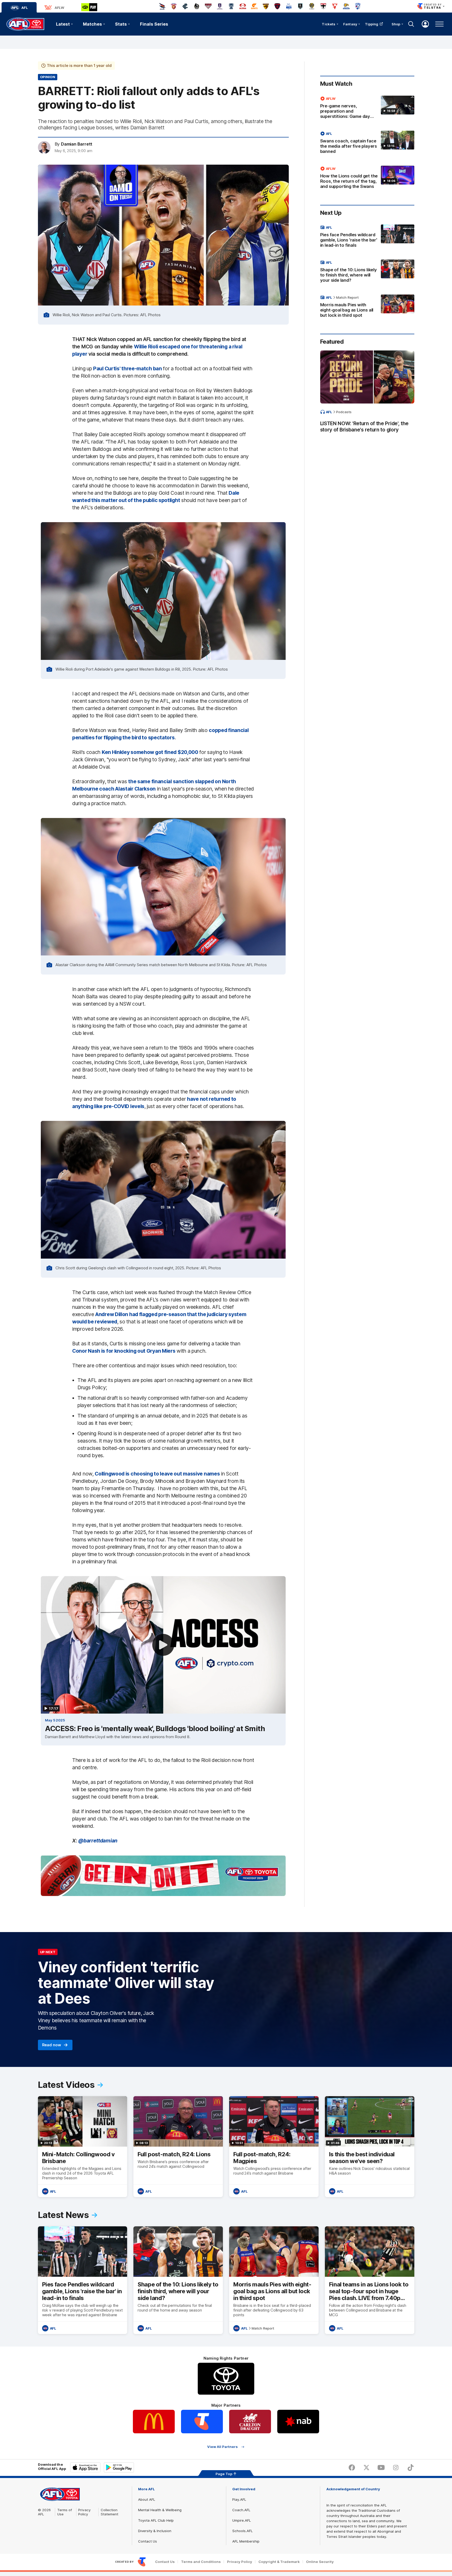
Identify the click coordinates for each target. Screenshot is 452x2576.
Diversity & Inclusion (155, 2531)
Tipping (372, 24)
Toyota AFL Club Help (156, 2520)
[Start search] (411, 24)
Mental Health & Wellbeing (160, 2510)
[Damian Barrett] (44, 147)
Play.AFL (239, 2499)
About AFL (147, 2499)
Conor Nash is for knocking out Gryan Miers (124, 1351)
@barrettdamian (98, 1841)
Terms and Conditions (201, 2562)
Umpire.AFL (242, 2520)
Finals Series (154, 24)
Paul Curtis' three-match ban (128, 368)
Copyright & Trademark (279, 2562)
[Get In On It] (163, 1876)
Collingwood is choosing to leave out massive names (157, 1474)
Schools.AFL (242, 2531)
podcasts (344, 412)
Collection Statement (109, 2512)
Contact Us (148, 2541)
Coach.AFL (241, 2510)
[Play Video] (163, 1645)
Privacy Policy (84, 2512)
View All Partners (222, 2447)
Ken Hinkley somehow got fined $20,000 (150, 752)
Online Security (320, 2562)
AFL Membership (246, 2541)
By (74, 144)
